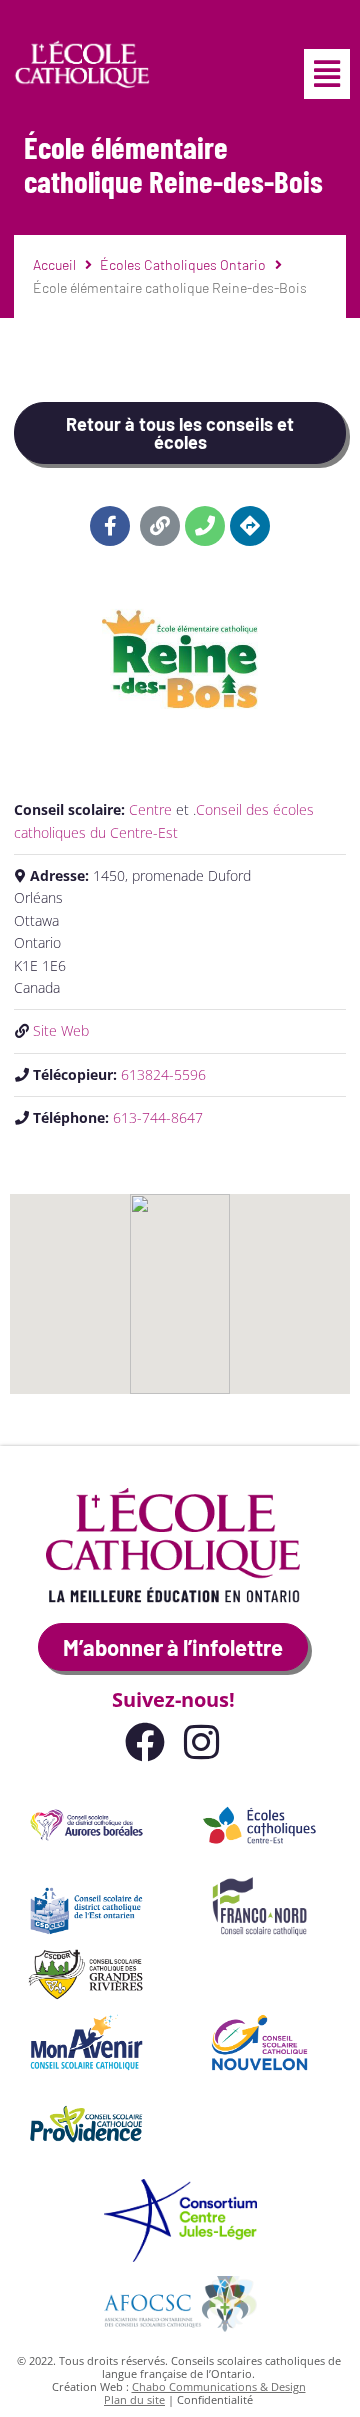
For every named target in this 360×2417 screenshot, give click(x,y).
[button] (327, 74)
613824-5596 (163, 1074)
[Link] (160, 526)
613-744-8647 (158, 1117)
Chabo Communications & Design (219, 2386)
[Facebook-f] (110, 526)
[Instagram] (201, 1742)
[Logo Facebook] (145, 1742)
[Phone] (205, 526)
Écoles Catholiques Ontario (183, 264)
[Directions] (250, 526)
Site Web (61, 1030)
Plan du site (134, 2399)
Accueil (54, 264)
